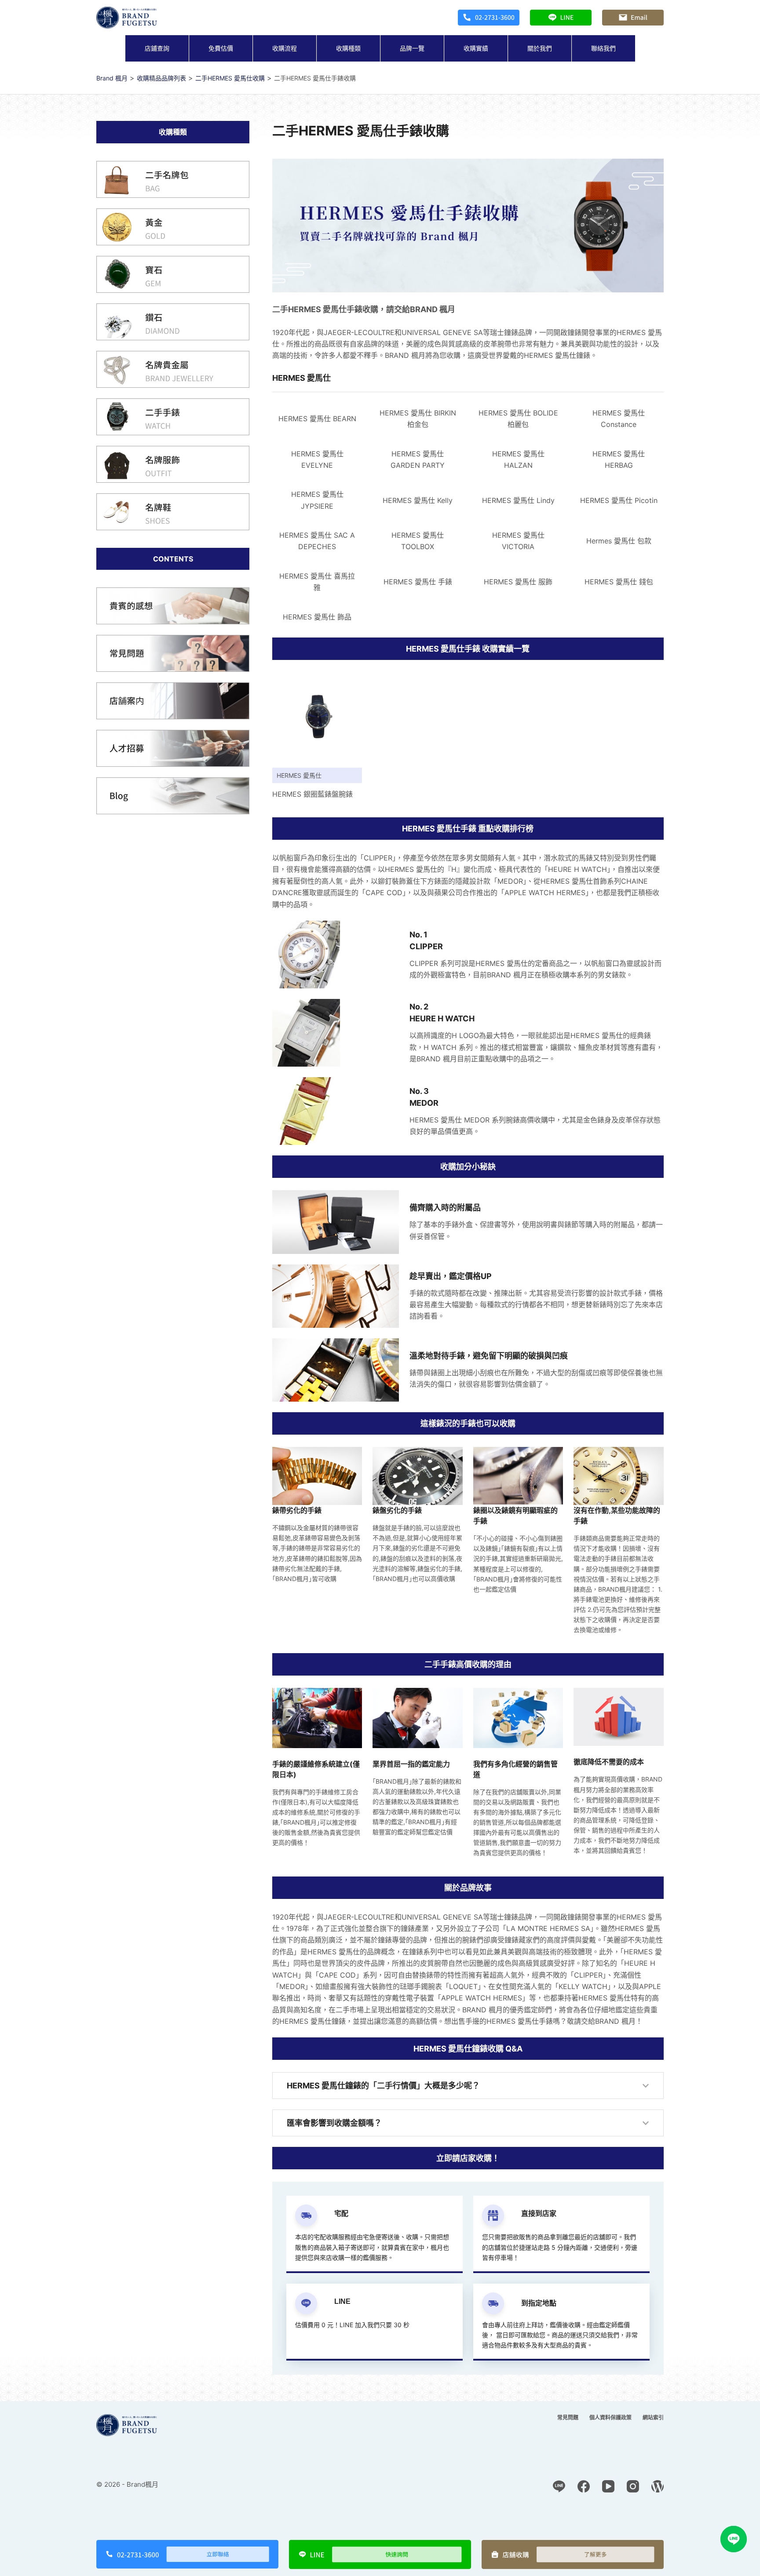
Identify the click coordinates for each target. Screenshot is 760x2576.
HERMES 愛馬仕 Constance (619, 419)
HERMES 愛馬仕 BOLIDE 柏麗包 (518, 419)
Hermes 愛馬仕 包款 (619, 541)
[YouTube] (608, 2486)
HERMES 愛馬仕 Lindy (518, 500)
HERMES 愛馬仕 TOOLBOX (418, 541)
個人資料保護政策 (610, 2418)
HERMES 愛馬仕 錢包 (619, 582)
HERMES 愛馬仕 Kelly (418, 500)
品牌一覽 (412, 48)
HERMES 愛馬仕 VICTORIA (518, 541)
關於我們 (540, 48)
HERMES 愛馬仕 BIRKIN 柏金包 (418, 419)
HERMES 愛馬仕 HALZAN (518, 459)
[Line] (559, 2486)
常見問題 (568, 2418)
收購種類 (348, 48)
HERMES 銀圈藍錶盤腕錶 (312, 794)
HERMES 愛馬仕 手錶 (418, 582)
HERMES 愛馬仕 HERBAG (619, 459)
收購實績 (476, 48)
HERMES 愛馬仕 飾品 (317, 617)
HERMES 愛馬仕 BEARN (317, 419)
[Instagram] (633, 2486)
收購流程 (285, 48)
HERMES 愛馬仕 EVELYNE (317, 459)
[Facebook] (584, 2486)
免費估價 (221, 48)
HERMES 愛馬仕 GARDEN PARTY (418, 459)
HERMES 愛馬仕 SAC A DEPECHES (317, 541)
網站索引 (653, 2418)
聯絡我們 (603, 48)
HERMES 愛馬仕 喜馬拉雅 (317, 582)
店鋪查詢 (157, 48)
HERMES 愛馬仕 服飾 (518, 582)
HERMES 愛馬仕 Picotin (619, 500)
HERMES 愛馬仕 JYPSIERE (317, 500)
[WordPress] (658, 2486)
